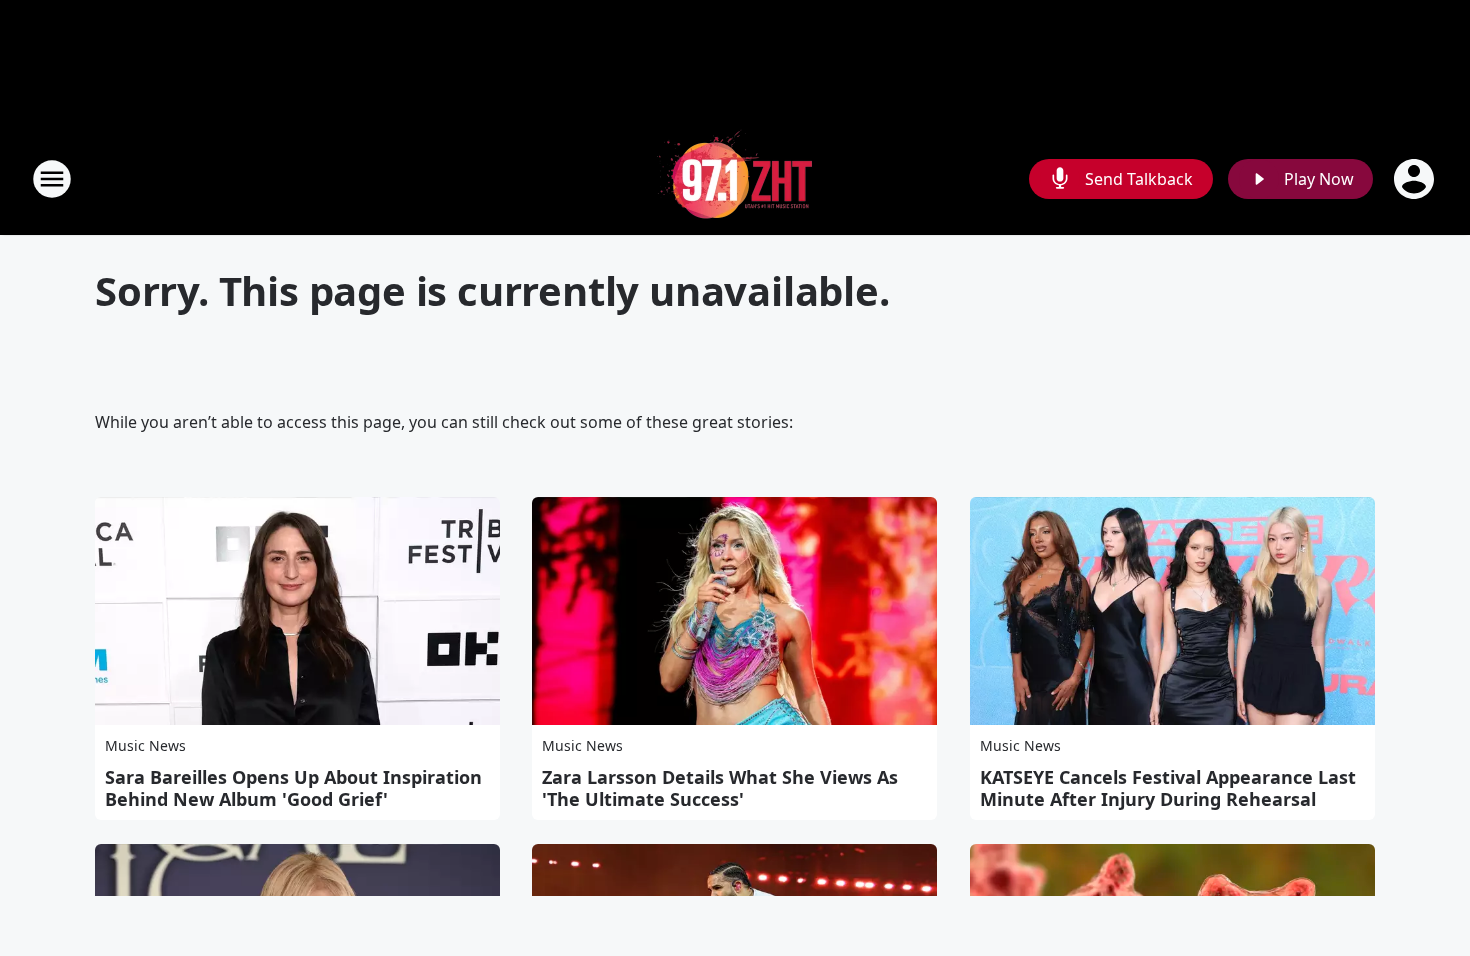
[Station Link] (735, 178)
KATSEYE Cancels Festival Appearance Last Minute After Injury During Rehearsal (1168, 788)
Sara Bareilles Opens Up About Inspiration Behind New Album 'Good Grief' (293, 788)
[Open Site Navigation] (52, 179)
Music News (145, 745)
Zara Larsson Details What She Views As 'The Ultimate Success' (720, 788)
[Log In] (1416, 179)
